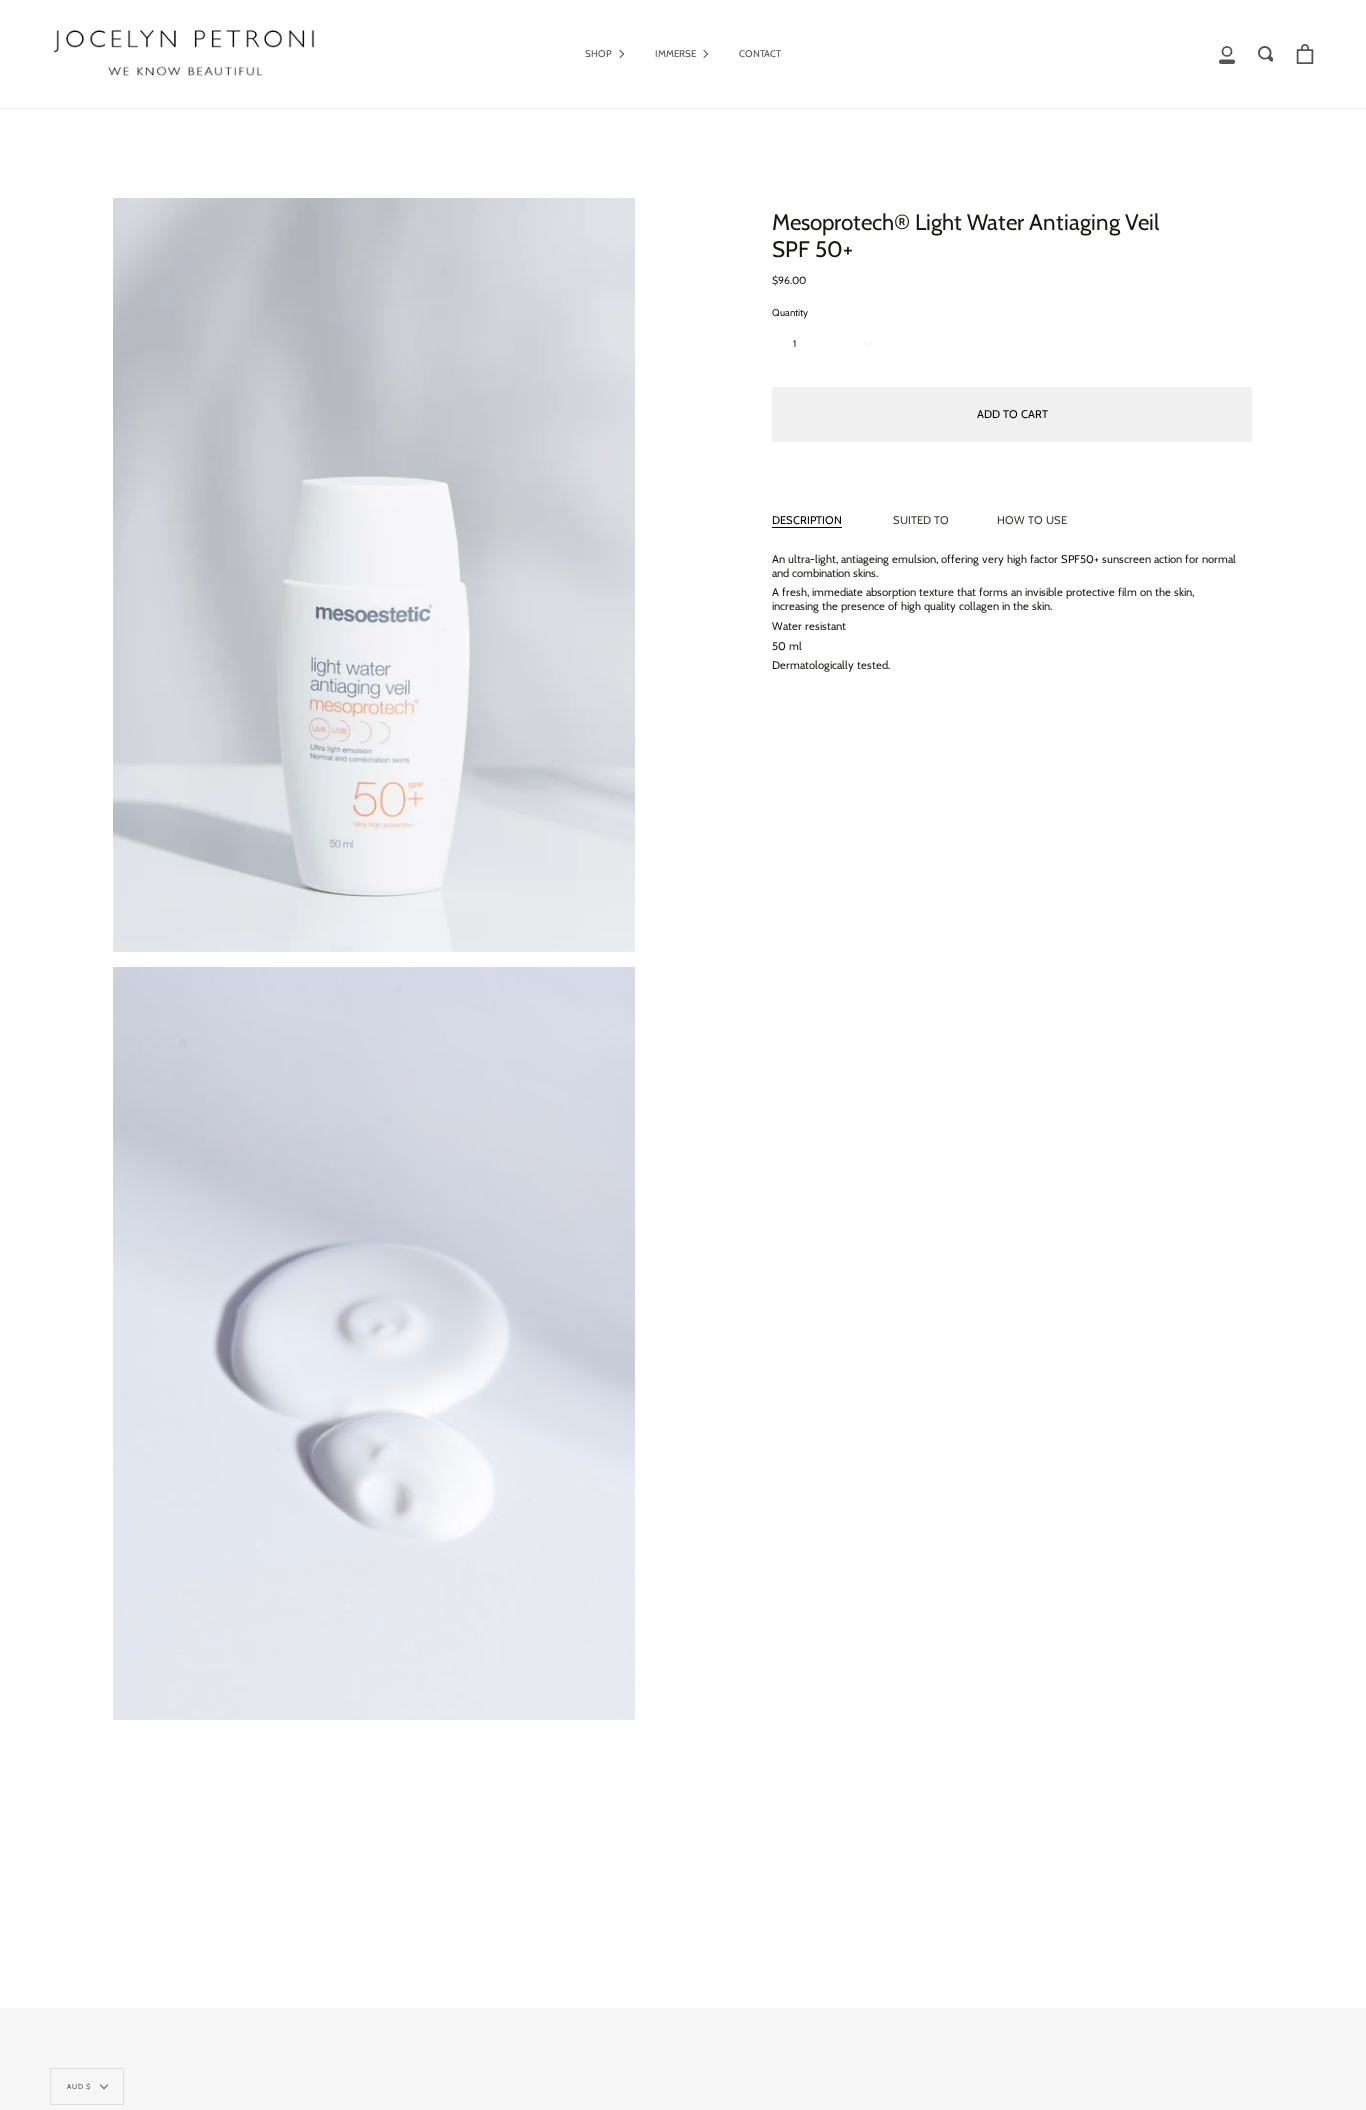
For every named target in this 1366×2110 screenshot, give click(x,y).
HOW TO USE (1032, 520)
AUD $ (79, 2086)
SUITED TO (921, 520)
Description (807, 520)
